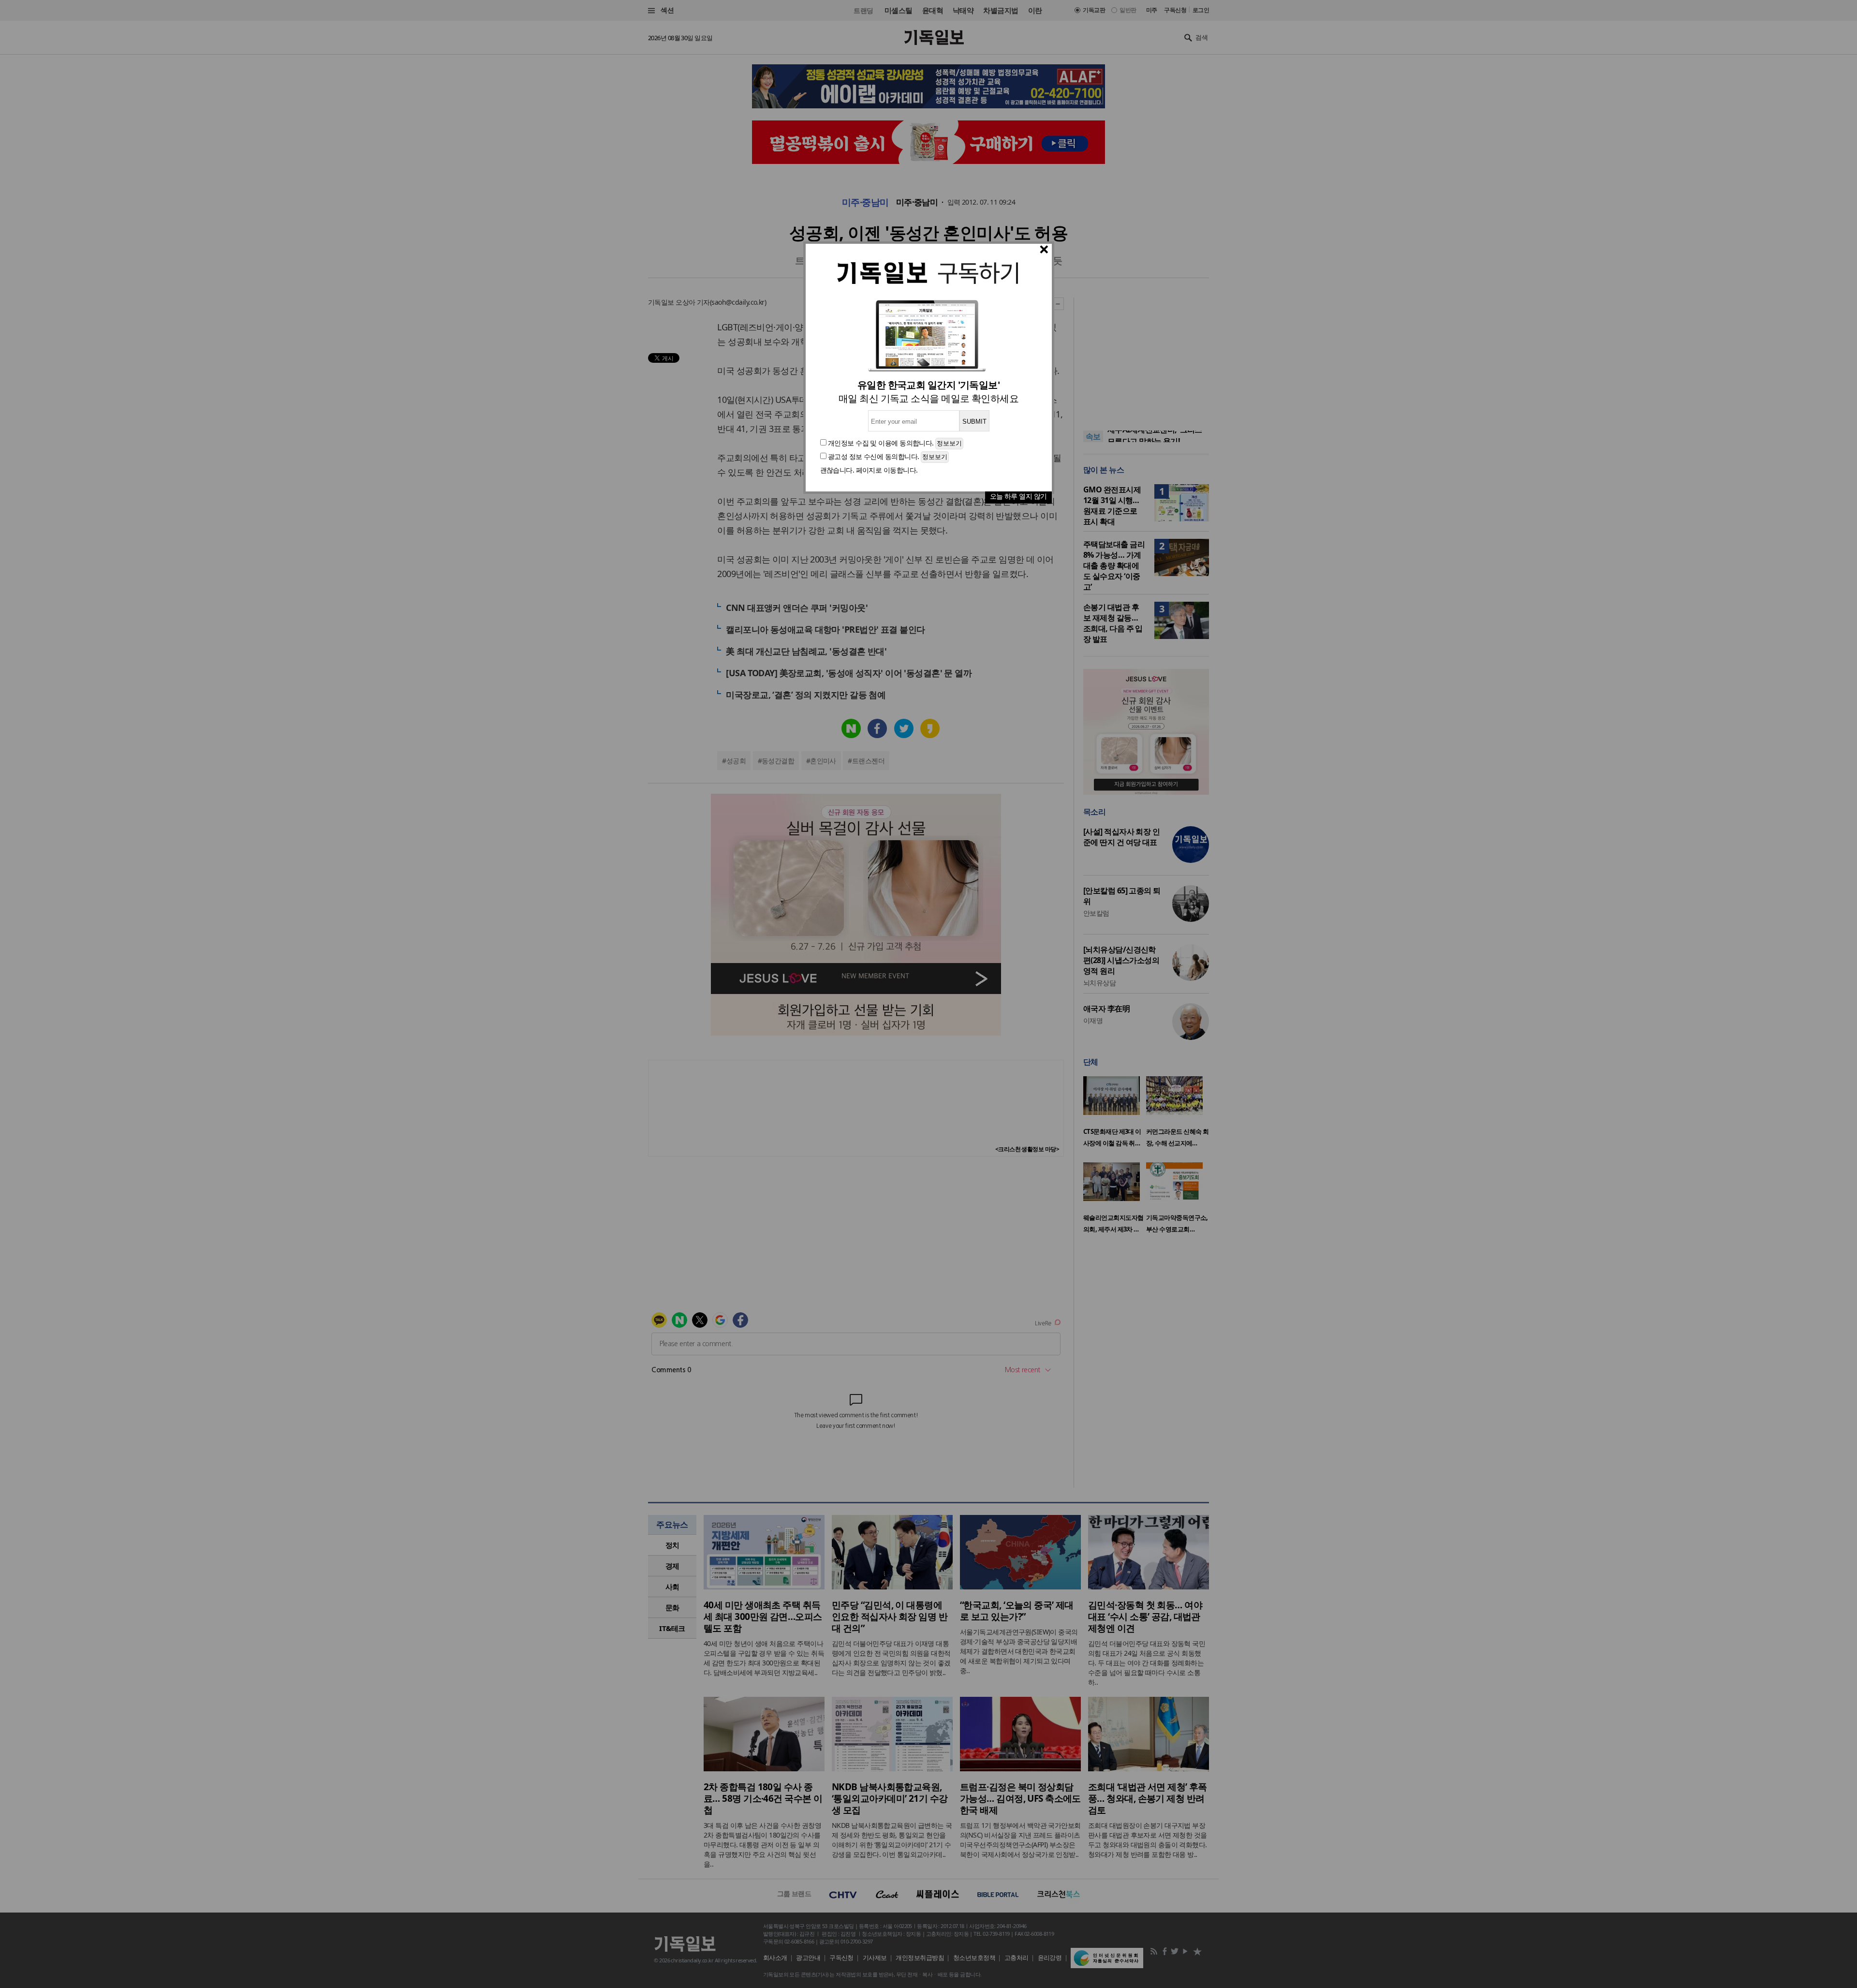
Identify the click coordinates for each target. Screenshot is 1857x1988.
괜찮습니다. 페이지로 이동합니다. (869, 470)
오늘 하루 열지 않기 (1018, 496)
